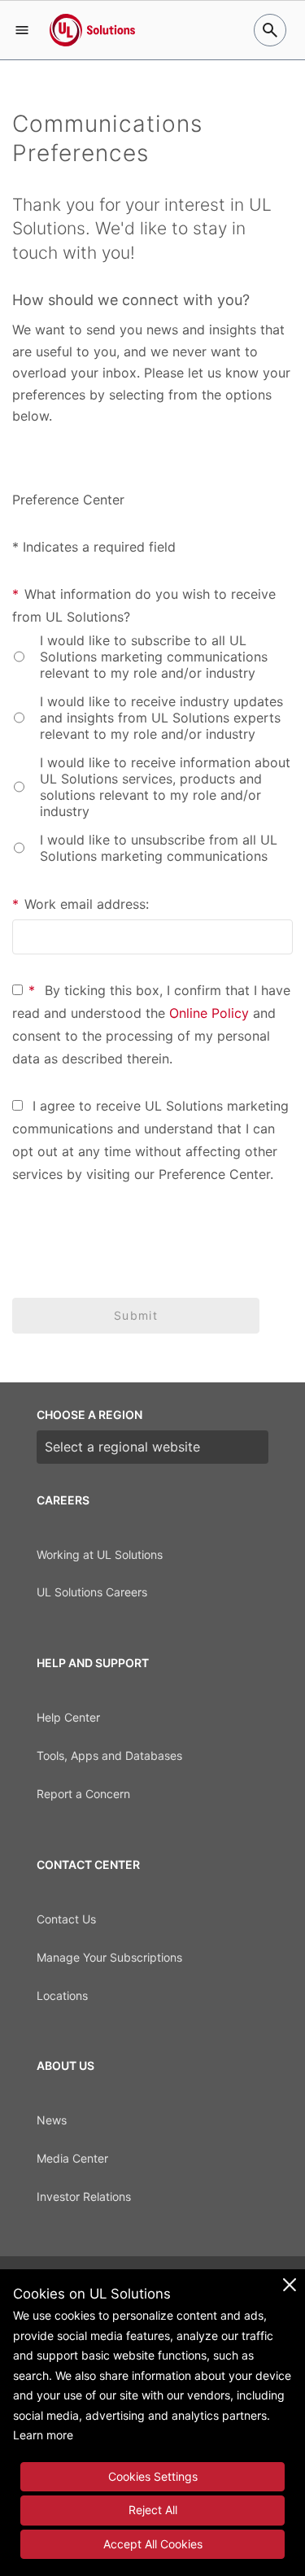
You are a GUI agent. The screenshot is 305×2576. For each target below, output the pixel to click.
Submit (136, 1315)
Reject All (153, 2510)
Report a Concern (83, 1794)
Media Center (72, 2158)
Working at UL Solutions (100, 1554)
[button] (22, 30)
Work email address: (81, 904)
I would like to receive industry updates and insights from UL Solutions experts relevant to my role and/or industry (161, 718)
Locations (62, 1995)
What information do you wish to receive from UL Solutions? (144, 605)
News (52, 2120)
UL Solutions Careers (92, 1592)
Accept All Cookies (153, 2544)
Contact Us (66, 1919)
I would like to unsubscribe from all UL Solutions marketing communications (159, 848)
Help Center (68, 1717)
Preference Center (214, 1174)
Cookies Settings (153, 2476)
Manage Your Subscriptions (109, 1957)
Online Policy (209, 1013)
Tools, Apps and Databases (109, 1755)
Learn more (43, 2435)
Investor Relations (84, 2196)
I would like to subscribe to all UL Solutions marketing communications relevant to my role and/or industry (154, 657)
